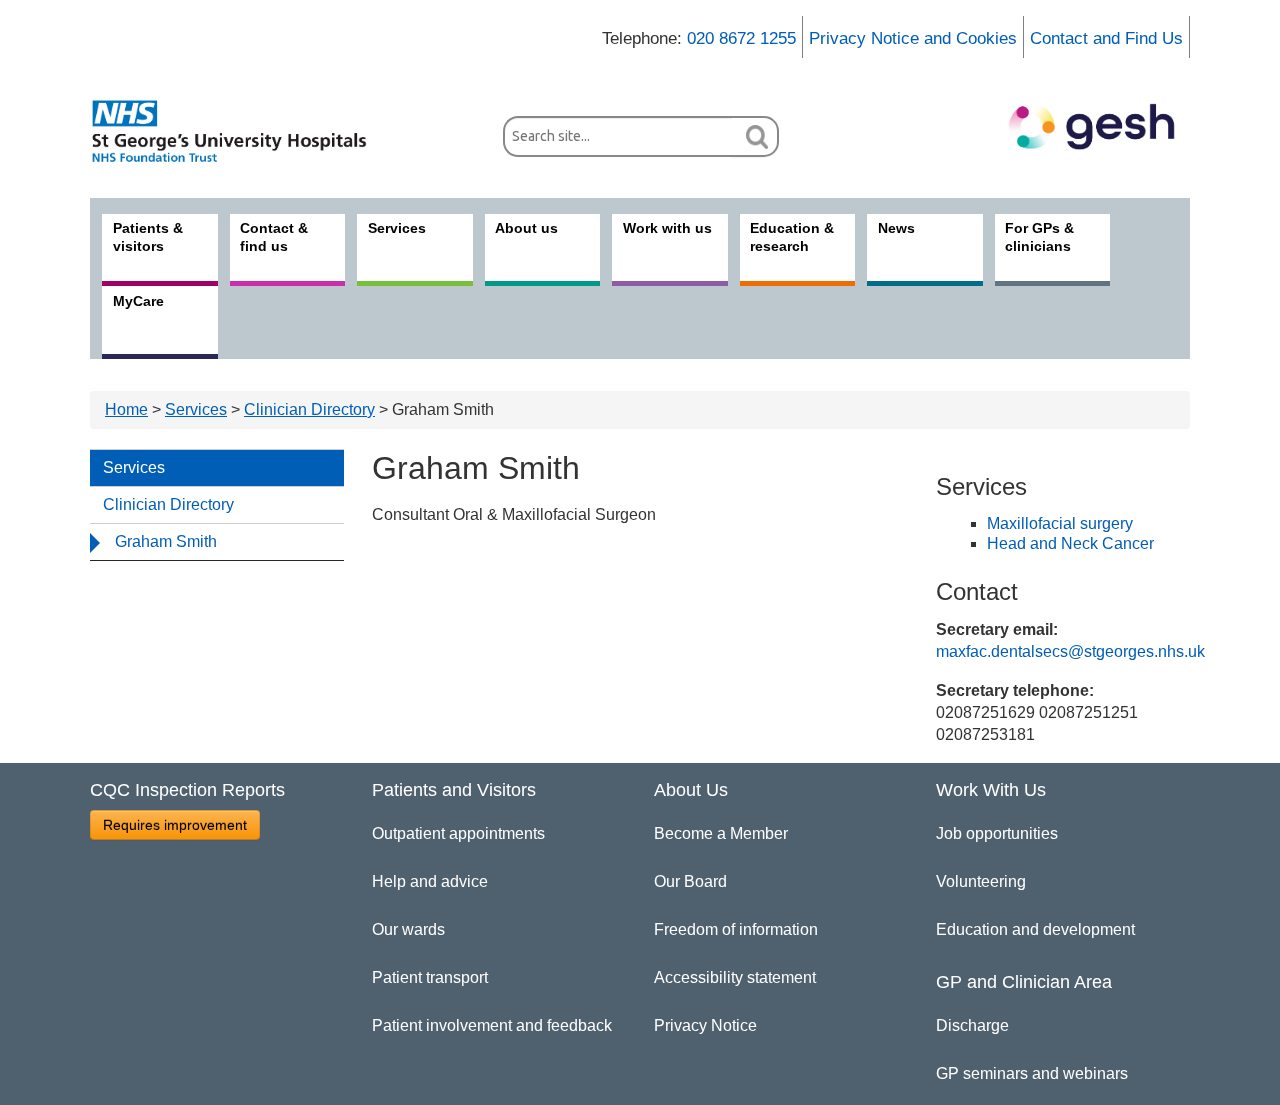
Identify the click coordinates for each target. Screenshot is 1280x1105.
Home (126, 409)
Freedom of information (736, 929)
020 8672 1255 (741, 38)
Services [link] (397, 228)
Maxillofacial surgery (1060, 523)
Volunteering (981, 881)
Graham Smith (166, 541)
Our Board (690, 881)
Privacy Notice (705, 1025)
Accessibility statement (735, 977)
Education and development (1035, 929)
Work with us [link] (667, 228)
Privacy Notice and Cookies (913, 38)
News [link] (896, 228)
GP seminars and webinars (1032, 1073)
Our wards (408, 929)
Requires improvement (175, 825)
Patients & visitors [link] (148, 237)
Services (196, 409)
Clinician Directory (309, 409)
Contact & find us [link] (274, 237)
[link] (240, 131)
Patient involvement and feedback (492, 1025)
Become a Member (721, 833)
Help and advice (430, 881)
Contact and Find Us (1106, 38)
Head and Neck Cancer (1070, 543)
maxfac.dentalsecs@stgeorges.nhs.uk (1070, 651)
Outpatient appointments (458, 833)
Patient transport (430, 977)
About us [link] (526, 228)
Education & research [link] (792, 237)
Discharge (972, 1025)
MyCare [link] (138, 301)
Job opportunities (997, 833)
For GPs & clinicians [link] (1039, 237)
